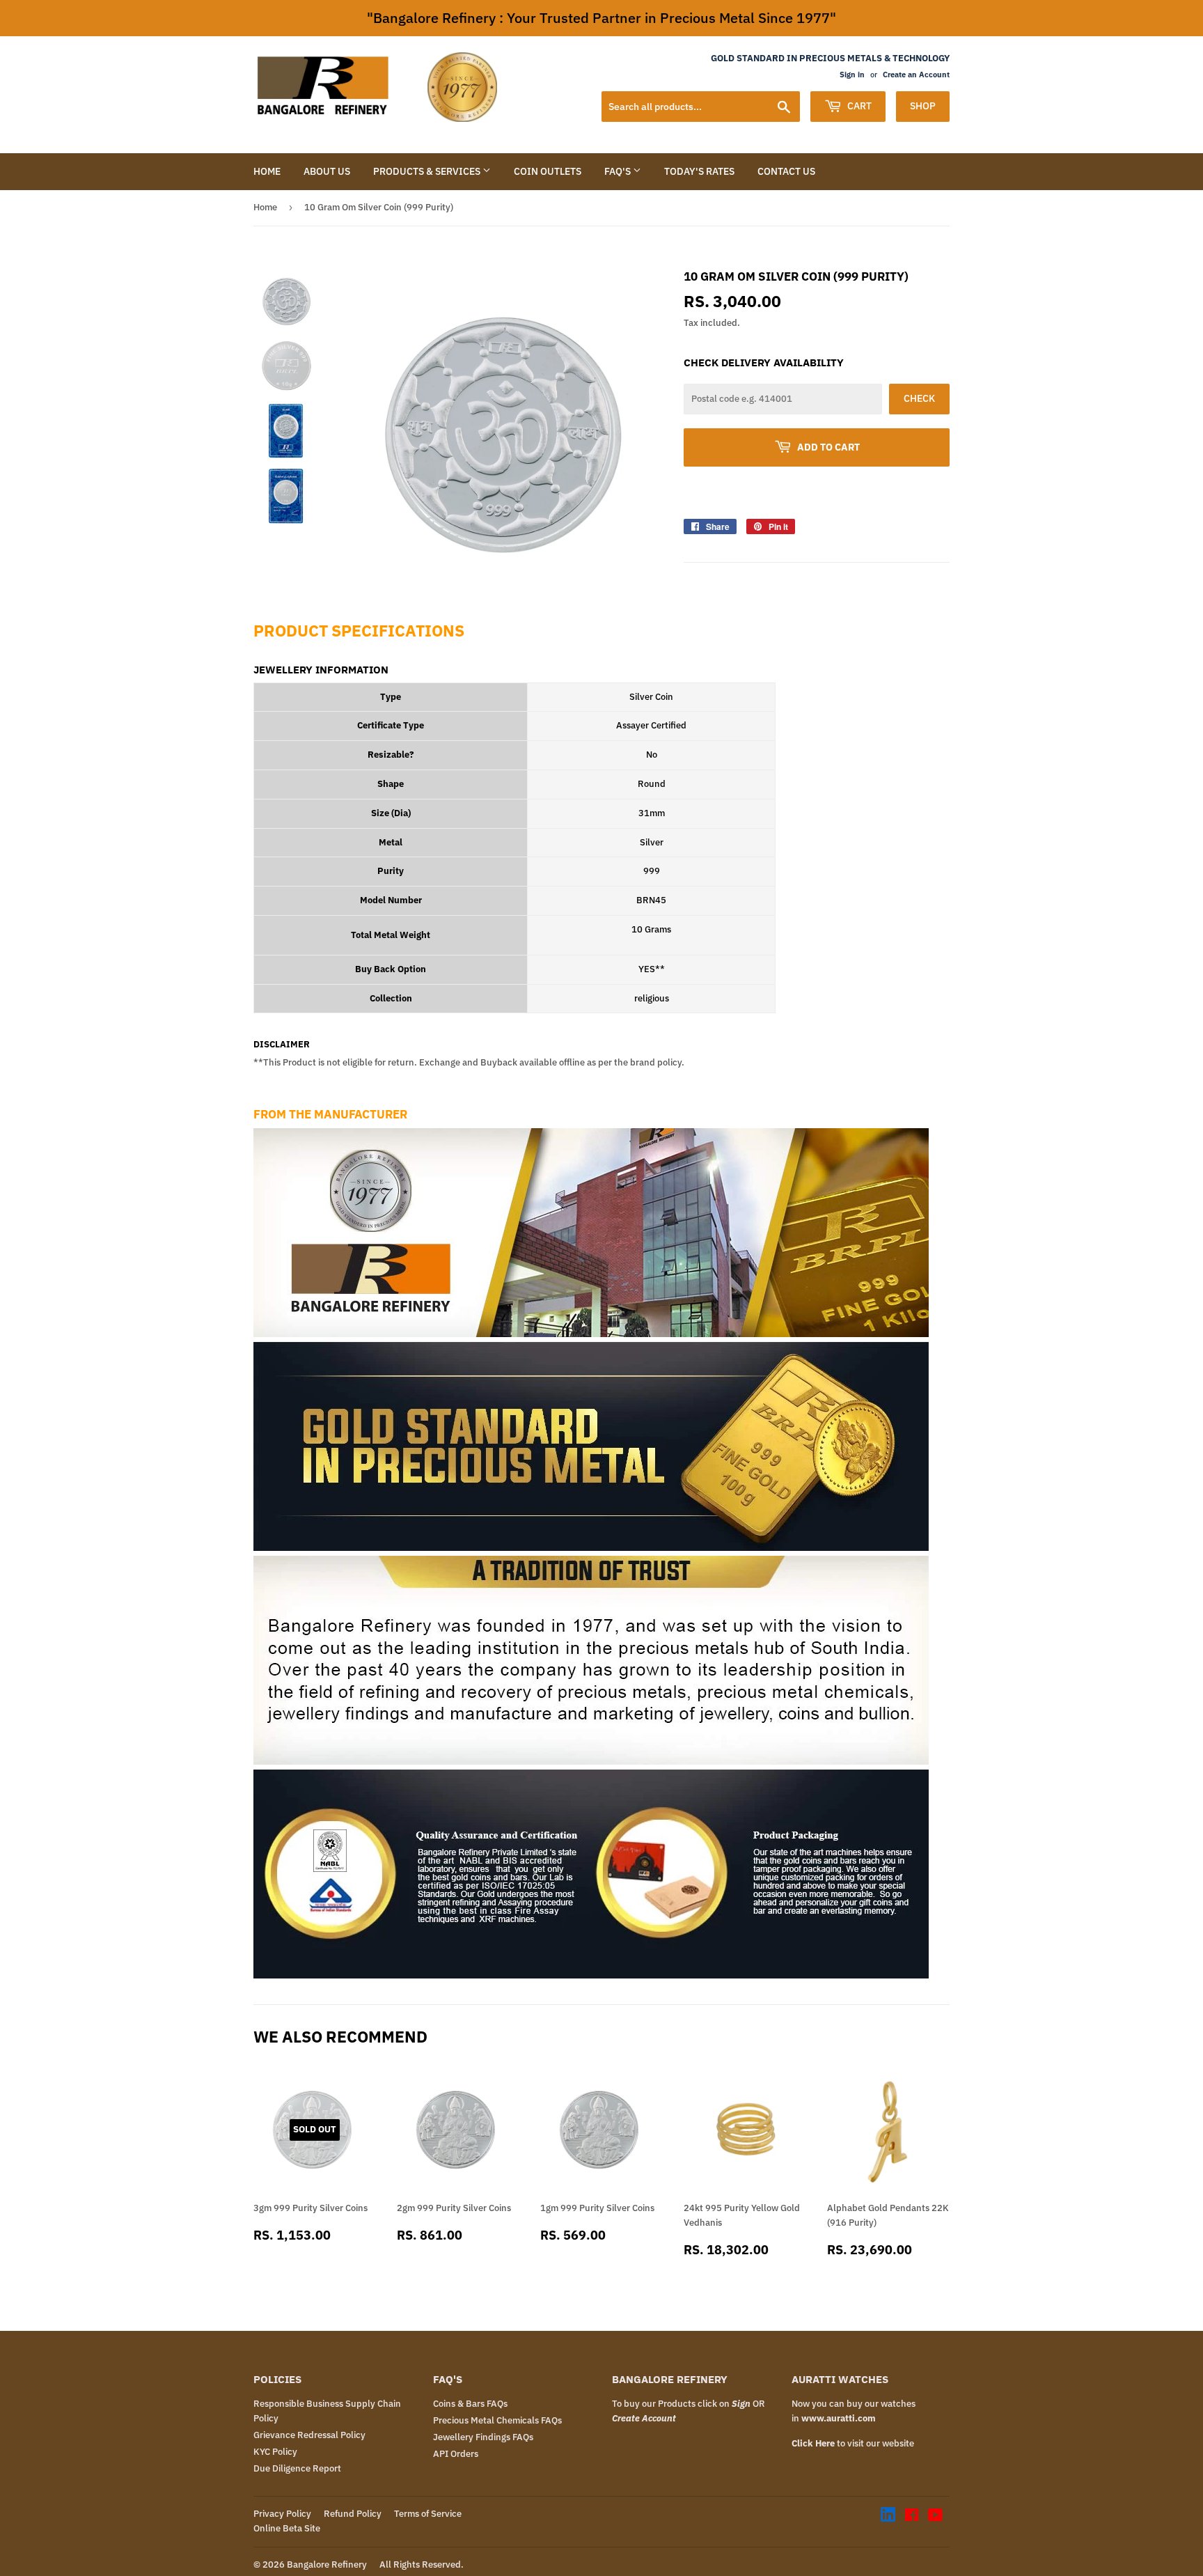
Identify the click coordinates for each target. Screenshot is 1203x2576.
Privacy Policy (282, 2514)
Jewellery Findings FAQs (483, 2437)
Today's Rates (699, 171)
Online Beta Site (287, 2528)
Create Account (644, 2418)
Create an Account (916, 75)
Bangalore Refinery (327, 2565)
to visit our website (853, 2443)
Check (919, 398)
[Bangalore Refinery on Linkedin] (888, 2519)
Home (267, 171)
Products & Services (428, 171)
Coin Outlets (548, 171)
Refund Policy (353, 2514)
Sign (741, 2404)
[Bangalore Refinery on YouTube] (935, 2517)
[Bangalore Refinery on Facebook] (912, 2517)
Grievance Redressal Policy (309, 2435)
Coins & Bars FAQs (470, 2404)
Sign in (852, 75)
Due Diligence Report (297, 2468)
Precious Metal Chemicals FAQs (497, 2420)
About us (327, 171)
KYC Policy (275, 2452)
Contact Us (786, 171)
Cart (858, 106)
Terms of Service (428, 2514)
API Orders (456, 2454)
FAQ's (619, 171)
